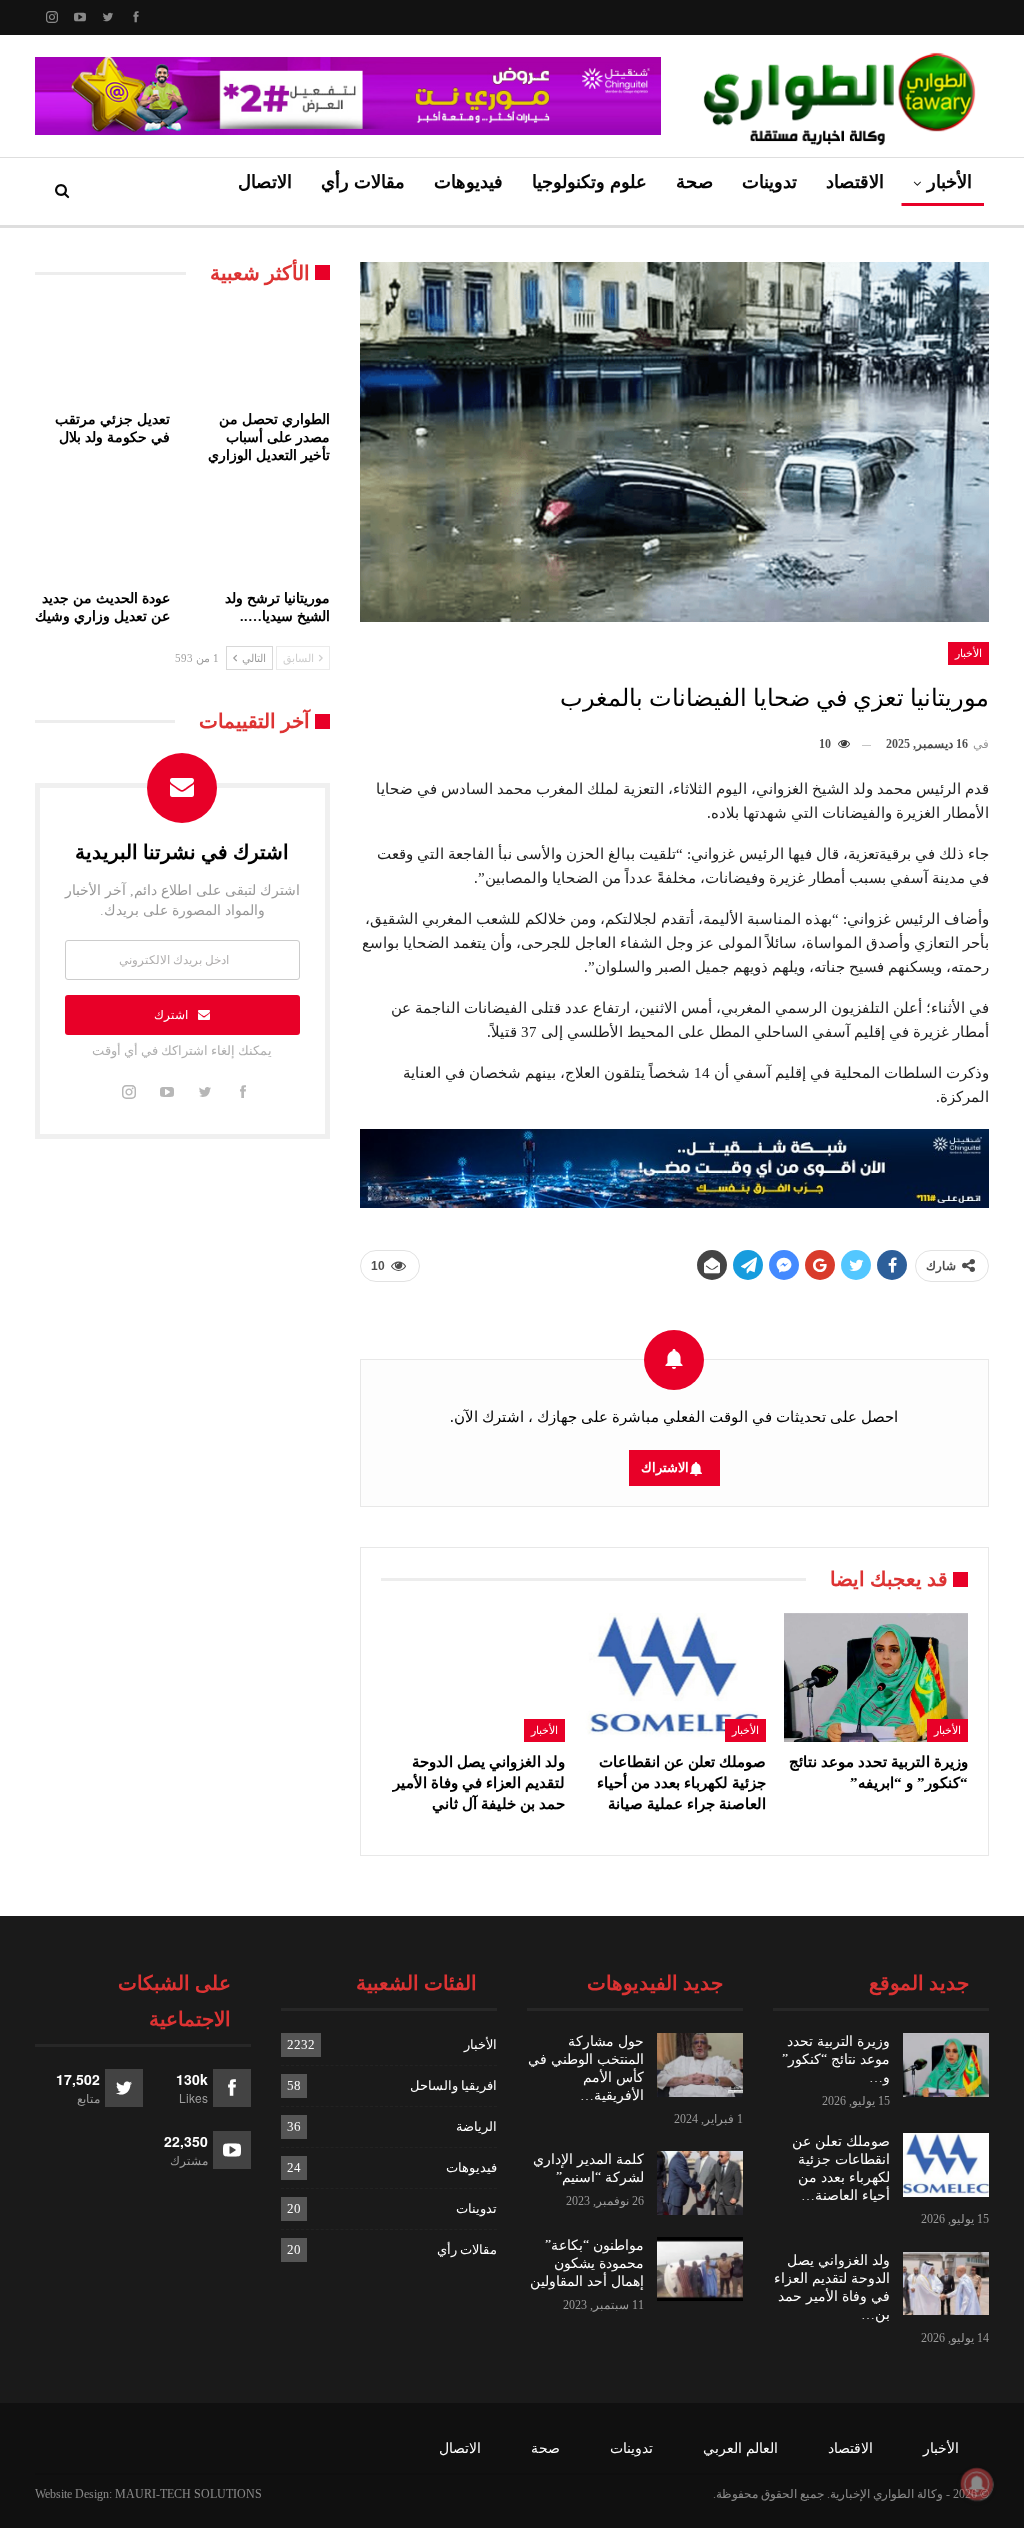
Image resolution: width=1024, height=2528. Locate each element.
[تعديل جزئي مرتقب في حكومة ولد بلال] (103, 354)
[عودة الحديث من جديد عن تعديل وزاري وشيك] (103, 532)
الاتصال (265, 182)
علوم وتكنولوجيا (589, 182)
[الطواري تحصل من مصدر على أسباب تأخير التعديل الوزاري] (262, 354)
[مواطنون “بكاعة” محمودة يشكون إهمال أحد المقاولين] (700, 2269)
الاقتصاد (855, 182)
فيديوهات (468, 182)
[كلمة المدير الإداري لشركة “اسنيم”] (700, 2183)
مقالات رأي (363, 182)
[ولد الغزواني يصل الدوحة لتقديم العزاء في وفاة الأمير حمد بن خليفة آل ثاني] (473, 1677)
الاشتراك (665, 1467)
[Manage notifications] (977, 2484)
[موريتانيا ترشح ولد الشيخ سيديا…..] (262, 532)
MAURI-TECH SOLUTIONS (188, 2494)
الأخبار (949, 182)
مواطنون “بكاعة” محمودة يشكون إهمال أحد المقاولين (587, 2263)
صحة (694, 182)
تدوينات (769, 182)
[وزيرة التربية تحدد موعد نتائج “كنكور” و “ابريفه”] (876, 1677)
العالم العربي (740, 2448)
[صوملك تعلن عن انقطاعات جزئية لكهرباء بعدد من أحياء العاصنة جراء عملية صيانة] (675, 1677)
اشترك (171, 1015)
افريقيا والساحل (453, 2085)
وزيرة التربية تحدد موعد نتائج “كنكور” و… (836, 2059)
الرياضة (476, 2126)
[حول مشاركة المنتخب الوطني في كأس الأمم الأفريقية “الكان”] (700, 2065)
